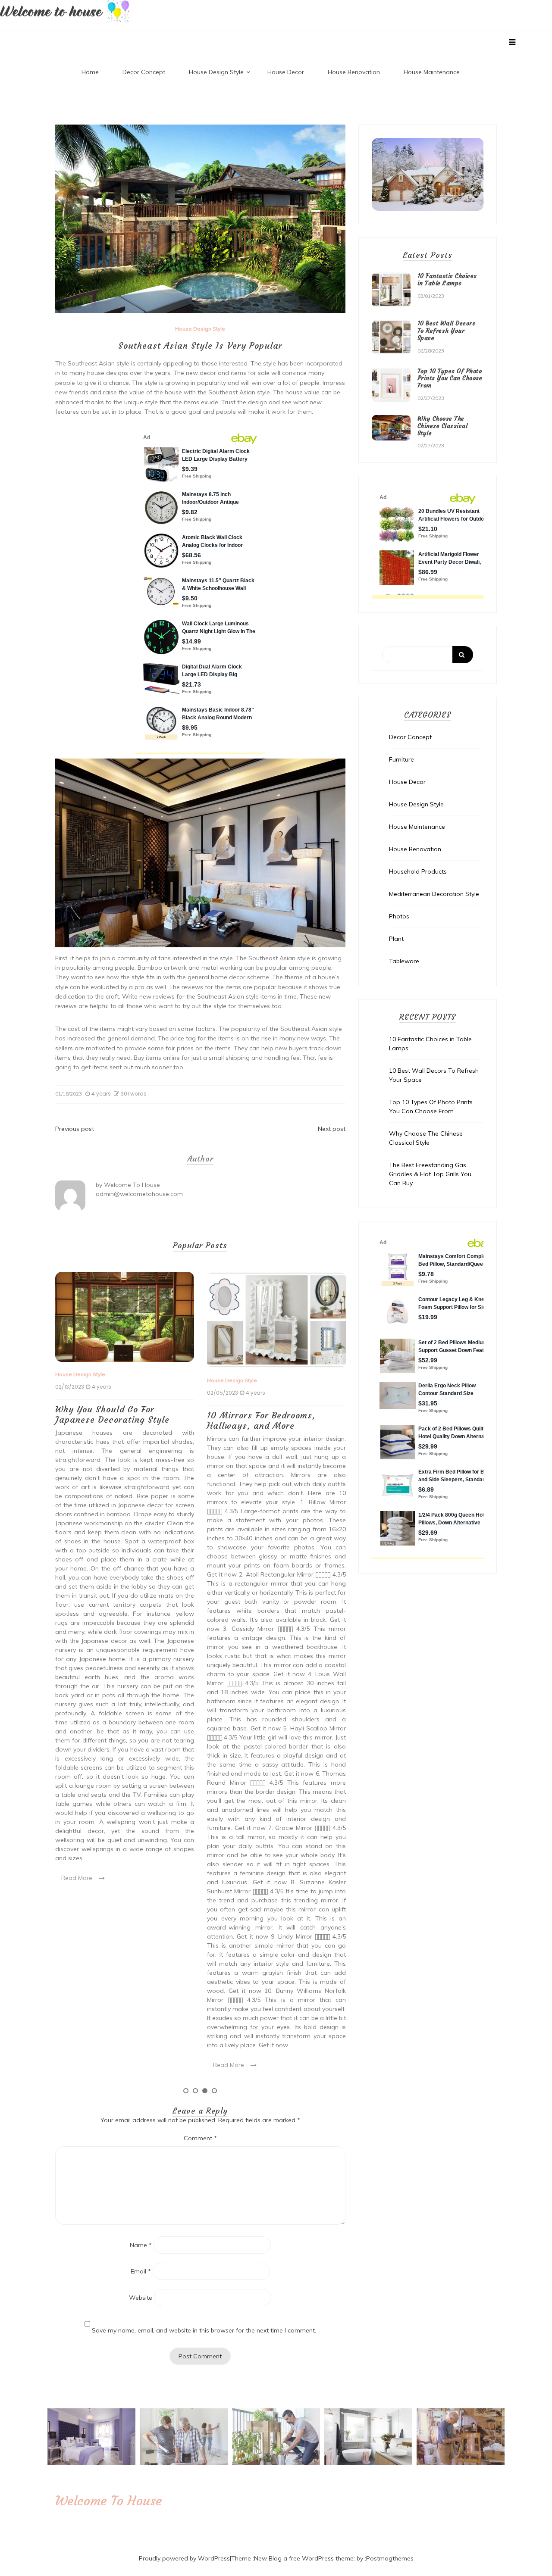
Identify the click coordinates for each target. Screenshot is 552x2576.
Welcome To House (132, 1185)
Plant (396, 939)
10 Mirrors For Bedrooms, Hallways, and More (261, 1420)
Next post (332, 1129)
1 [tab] (186, 2091)
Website (141, 2298)
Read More (77, 1878)
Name (141, 2245)
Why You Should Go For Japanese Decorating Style (112, 1414)
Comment (200, 2138)
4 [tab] (214, 2091)
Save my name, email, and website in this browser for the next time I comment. (204, 2330)
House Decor (286, 72)
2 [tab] (195, 2091)
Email (141, 2271)
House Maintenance (432, 72)
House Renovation (354, 72)
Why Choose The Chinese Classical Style (443, 426)
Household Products (418, 871)
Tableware (404, 961)
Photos (399, 916)
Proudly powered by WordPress (184, 2558)
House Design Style (216, 72)
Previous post (75, 1129)
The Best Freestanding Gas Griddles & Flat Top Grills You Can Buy (430, 1174)
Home (90, 72)
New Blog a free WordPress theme (304, 2558)
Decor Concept (144, 72)
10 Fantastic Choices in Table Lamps (447, 279)
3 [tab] (205, 2091)
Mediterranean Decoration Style (434, 894)
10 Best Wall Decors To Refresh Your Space (447, 331)
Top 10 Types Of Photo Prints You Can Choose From (450, 378)
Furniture (401, 759)
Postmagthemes (390, 2558)
